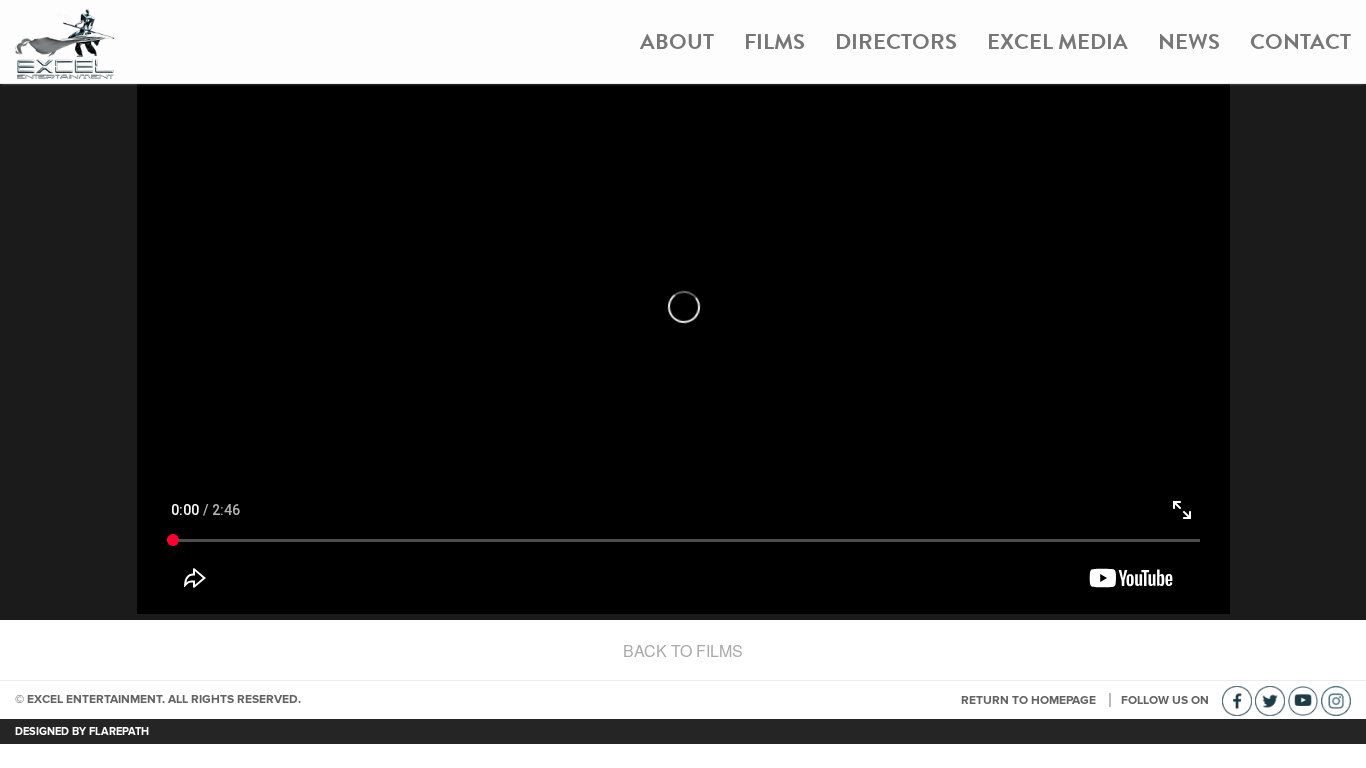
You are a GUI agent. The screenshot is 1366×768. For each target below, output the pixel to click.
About (677, 41)
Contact (1300, 41)
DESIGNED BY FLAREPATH (82, 731)
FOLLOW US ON (1166, 700)
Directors (896, 41)
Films (774, 41)
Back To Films (683, 650)
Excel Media (1057, 41)
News (1189, 41)
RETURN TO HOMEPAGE (1030, 700)
